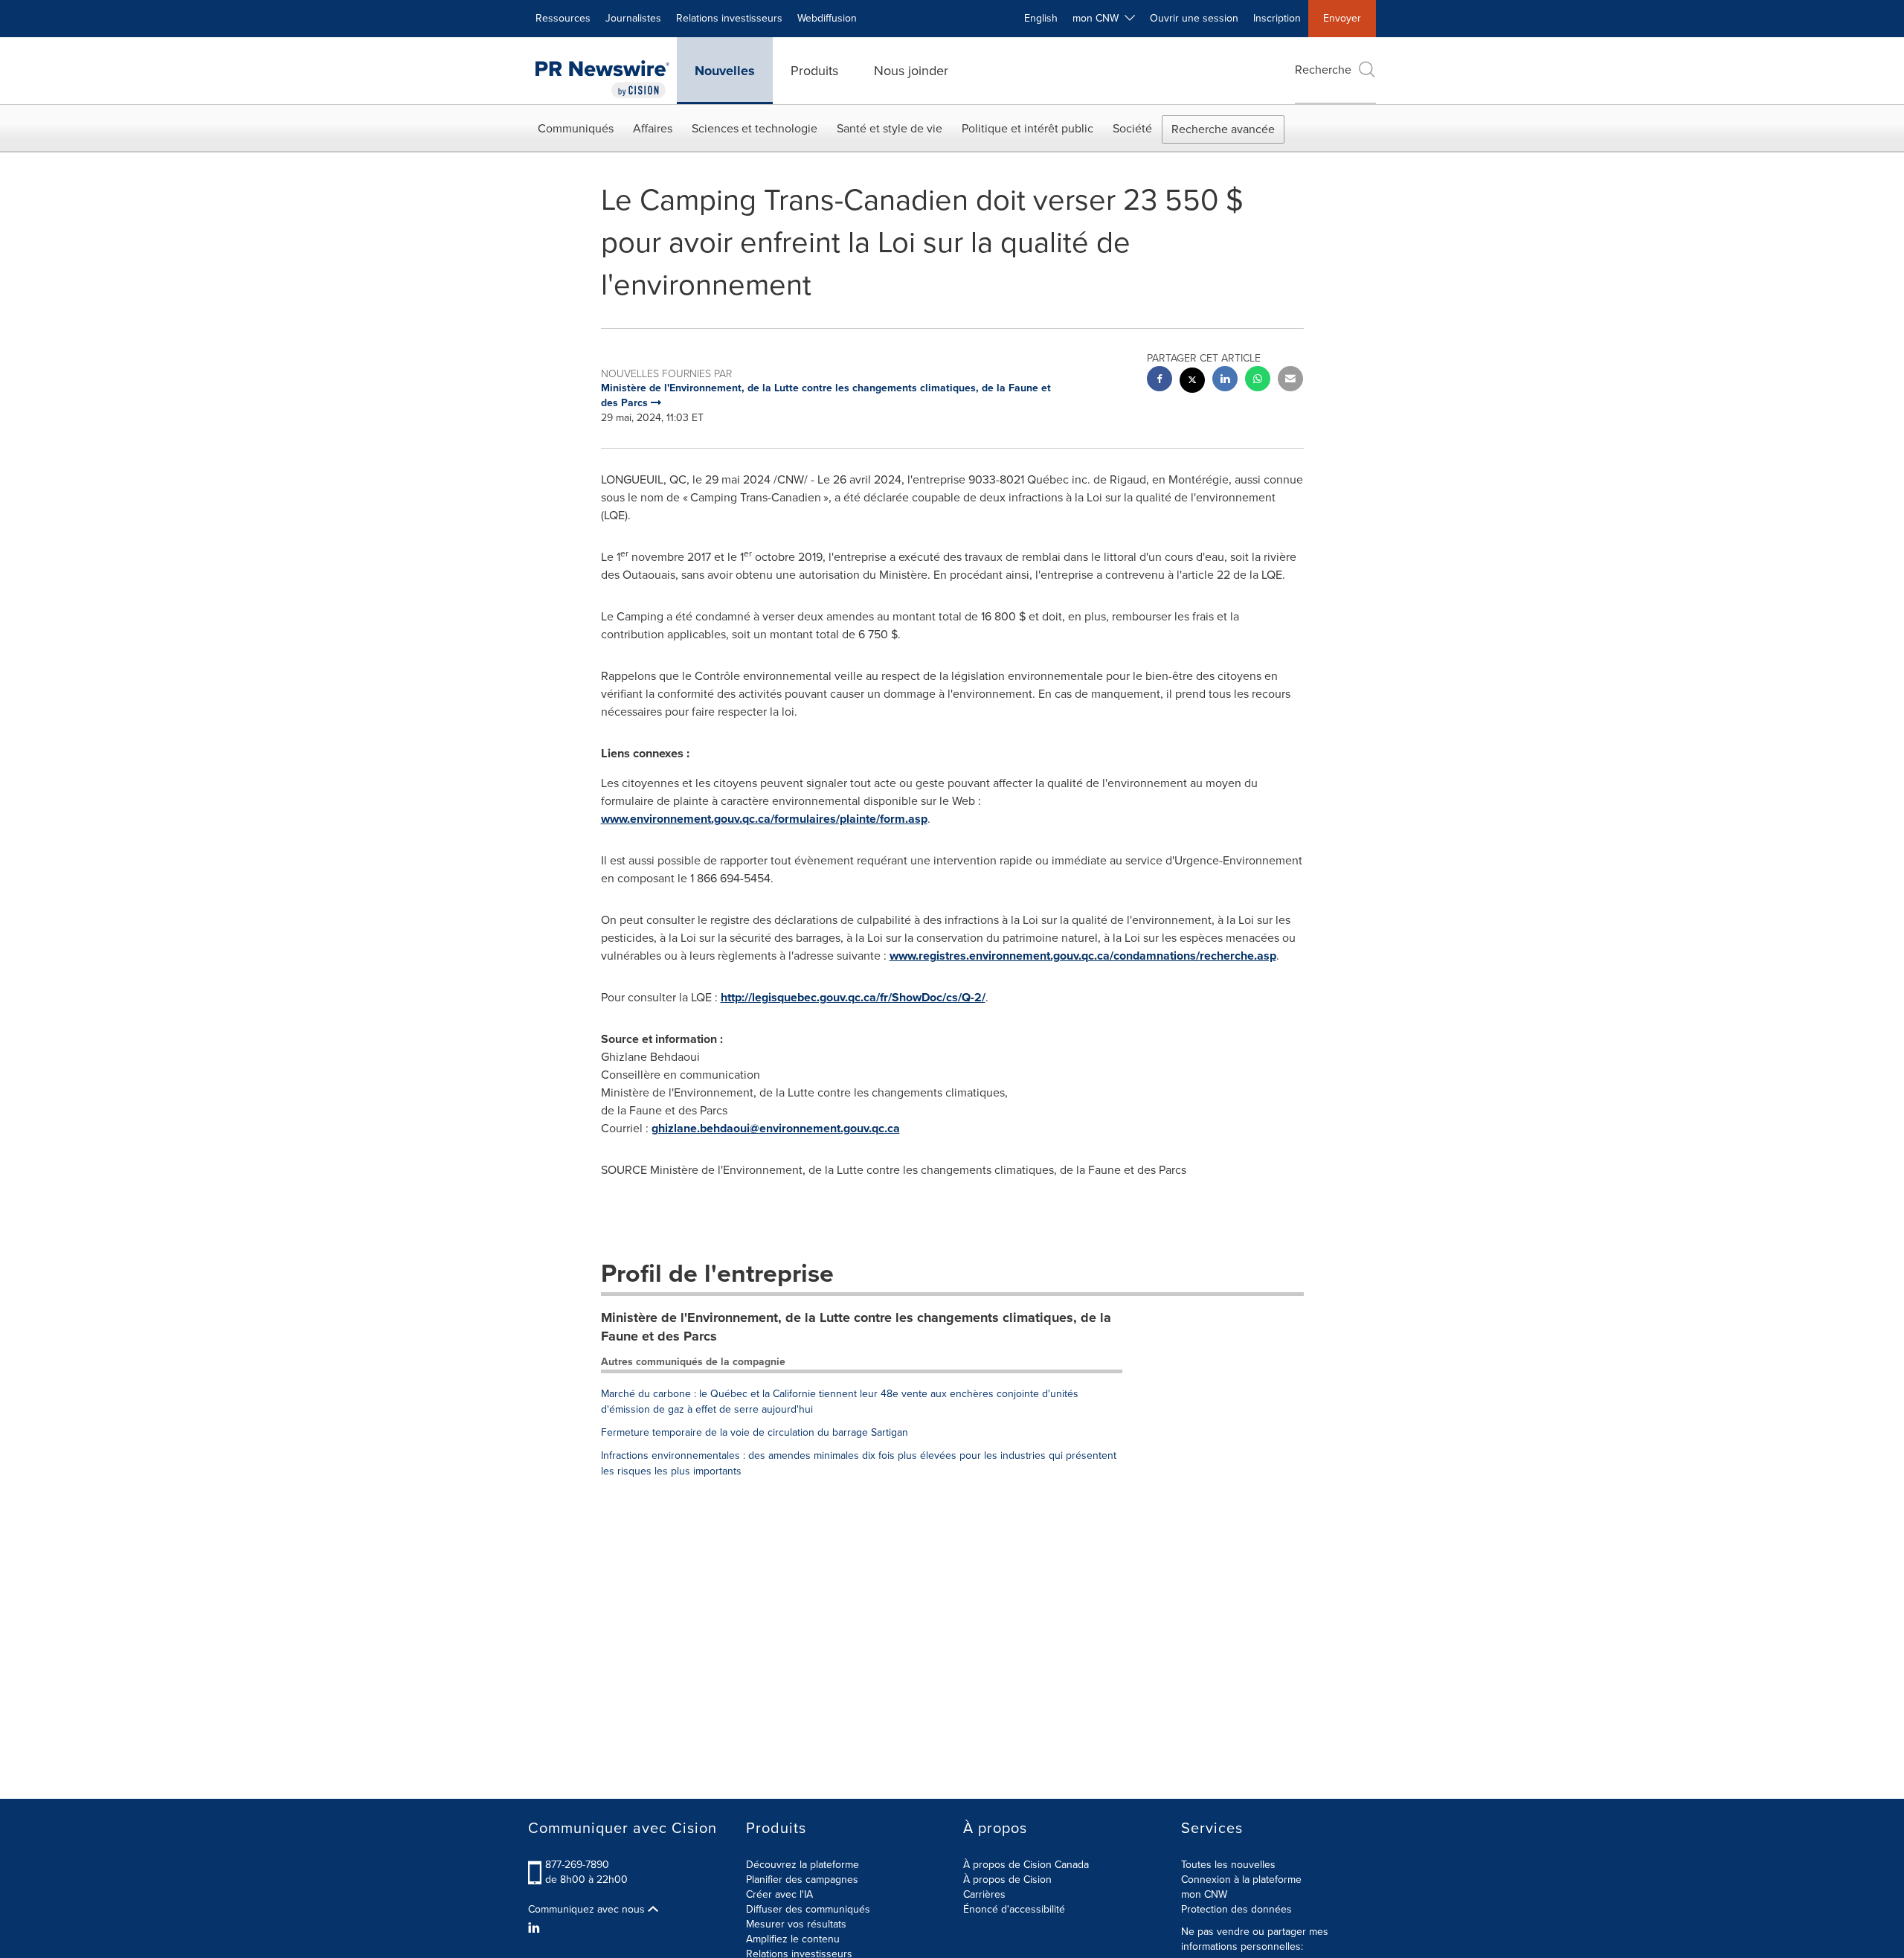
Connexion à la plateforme (1241, 1880)
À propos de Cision (1007, 1880)
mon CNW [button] (1099, 18)
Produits (814, 71)
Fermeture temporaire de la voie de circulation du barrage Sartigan (755, 1432)
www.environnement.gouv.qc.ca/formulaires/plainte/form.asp (764, 819)
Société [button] (1132, 128)
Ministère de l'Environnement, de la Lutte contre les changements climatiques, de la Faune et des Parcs (856, 1327)
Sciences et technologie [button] (755, 128)
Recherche (1323, 70)
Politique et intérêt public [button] (1027, 128)
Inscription (1277, 18)
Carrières (984, 1894)
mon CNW (1204, 1894)
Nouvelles (725, 71)
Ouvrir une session (1194, 18)
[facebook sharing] (1160, 381)
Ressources (563, 18)
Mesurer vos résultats (796, 1924)
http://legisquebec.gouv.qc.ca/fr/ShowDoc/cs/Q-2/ (853, 997)
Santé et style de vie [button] (890, 128)
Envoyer (1342, 18)
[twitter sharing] (1192, 382)
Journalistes (633, 18)
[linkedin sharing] (1225, 381)
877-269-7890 (577, 1865)
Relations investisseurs (729, 18)
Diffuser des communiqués (808, 1909)
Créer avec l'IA (779, 1894)
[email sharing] (1290, 381)
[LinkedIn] (536, 1928)
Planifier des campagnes (802, 1880)
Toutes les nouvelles (1228, 1865)
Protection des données (1236, 1909)
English (1041, 18)
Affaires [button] (653, 128)
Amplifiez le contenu (793, 1939)
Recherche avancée (1223, 129)
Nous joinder (911, 71)
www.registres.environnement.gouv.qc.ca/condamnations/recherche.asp (1083, 956)
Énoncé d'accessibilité (1014, 1909)
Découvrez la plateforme (803, 1865)
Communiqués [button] (576, 128)
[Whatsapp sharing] (1258, 381)
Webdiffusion (827, 18)
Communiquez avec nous (588, 1910)
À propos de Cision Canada (1026, 1865)
